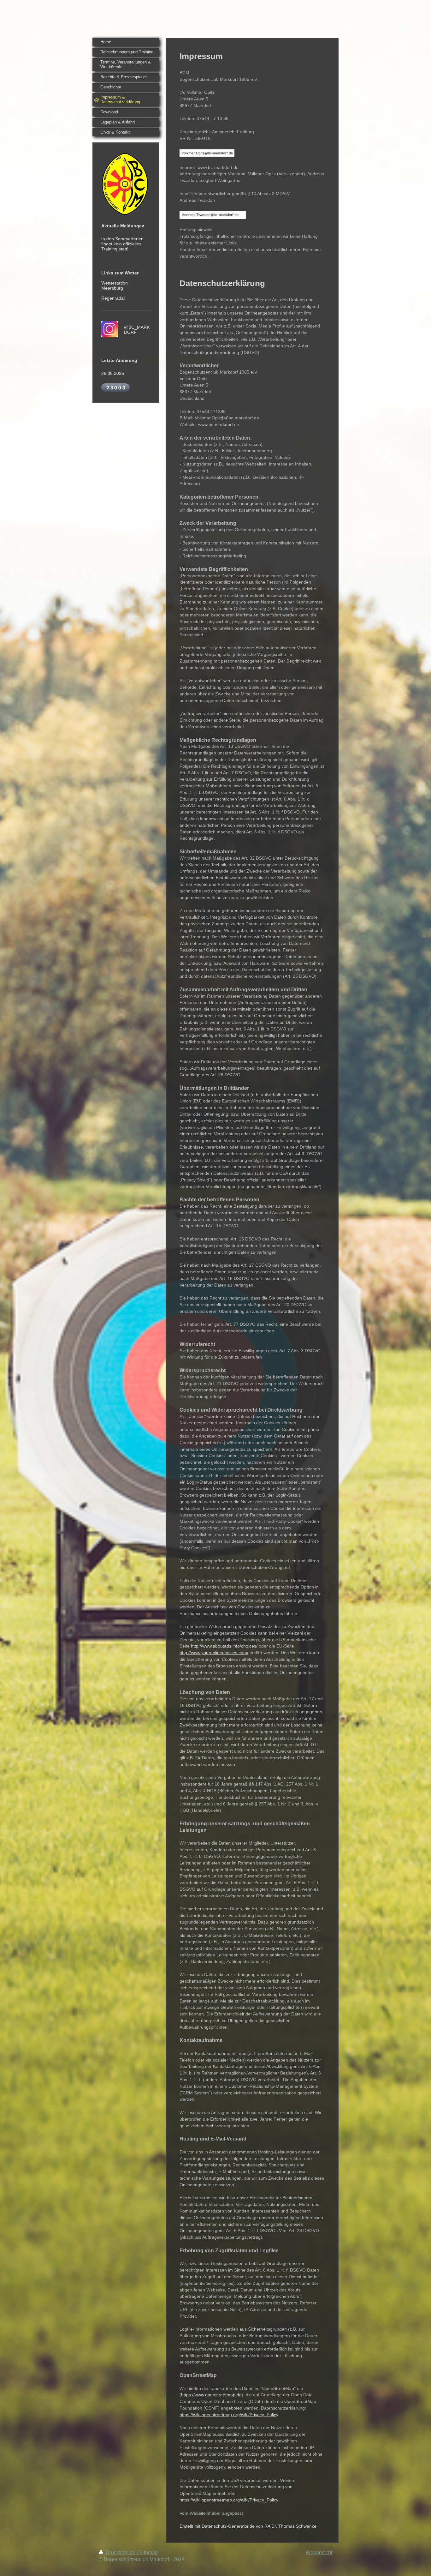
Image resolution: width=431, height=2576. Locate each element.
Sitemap (148, 2552)
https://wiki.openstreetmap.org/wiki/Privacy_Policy (229, 2415)
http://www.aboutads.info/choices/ (224, 1646)
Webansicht (319, 2552)
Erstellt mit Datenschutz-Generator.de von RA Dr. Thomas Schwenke (248, 2526)
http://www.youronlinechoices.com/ (214, 1653)
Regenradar (113, 298)
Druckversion (121, 2552)
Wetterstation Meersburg (115, 285)
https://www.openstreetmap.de (211, 2395)
